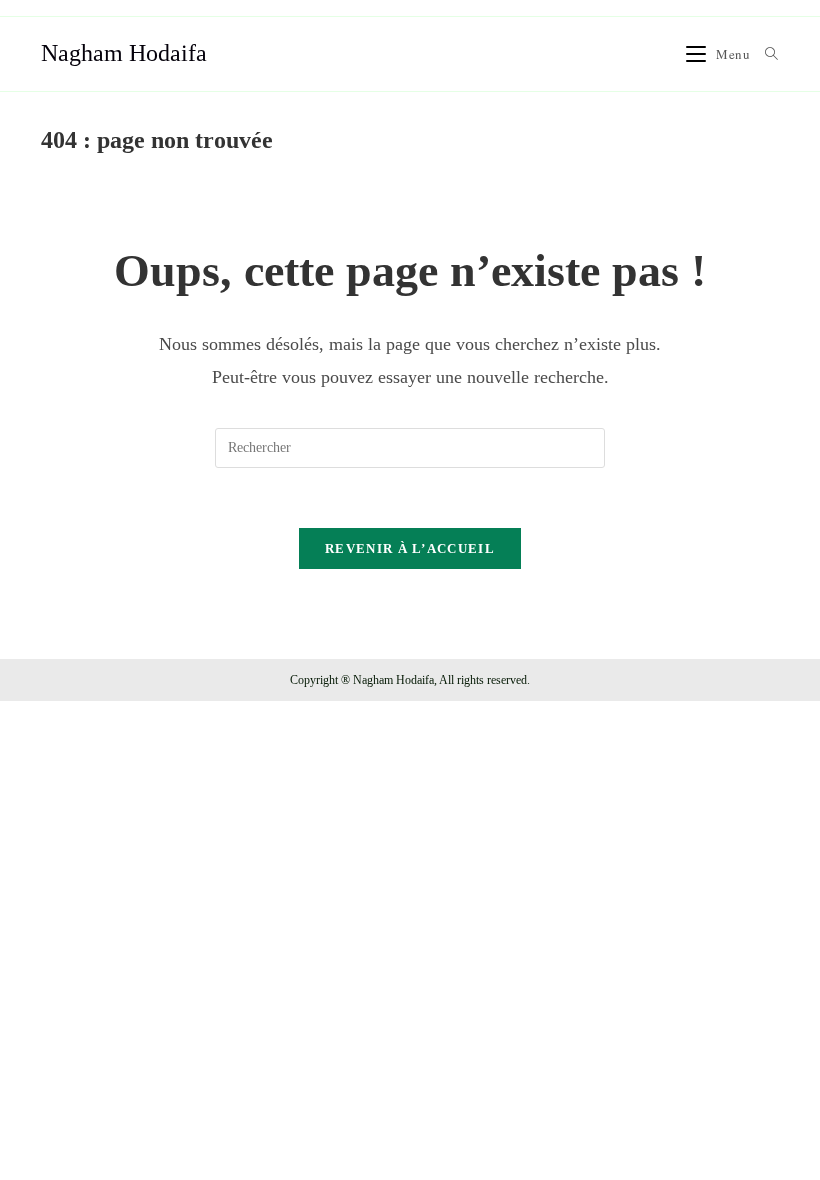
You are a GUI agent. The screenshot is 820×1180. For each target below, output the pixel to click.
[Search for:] (764, 54)
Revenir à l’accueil (410, 548)
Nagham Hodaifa (124, 53)
